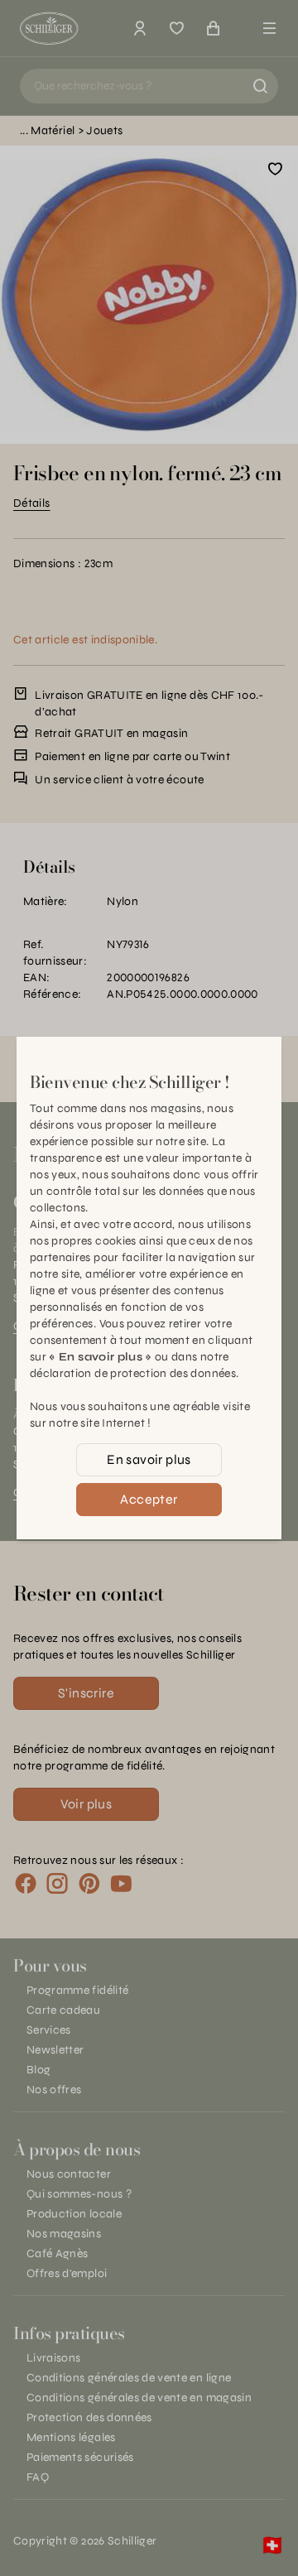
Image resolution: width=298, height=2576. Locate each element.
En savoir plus (149, 1459)
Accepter (149, 1499)
